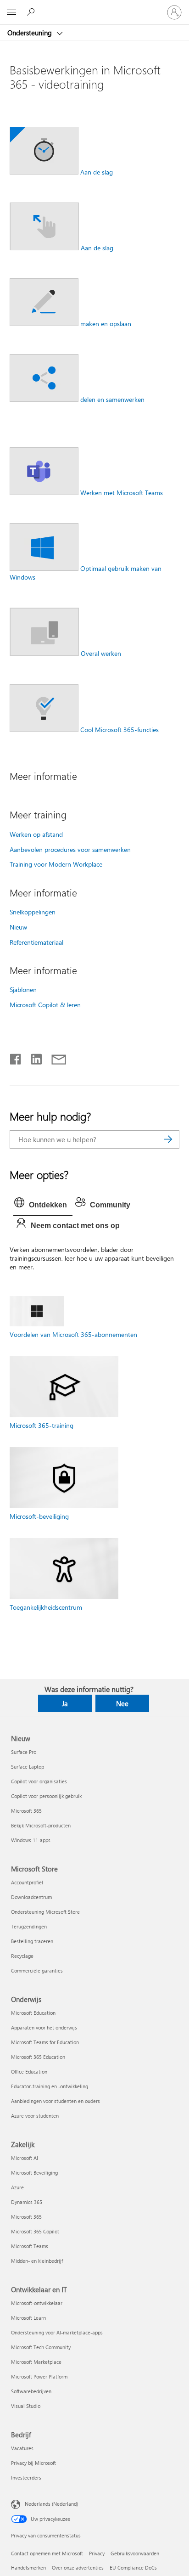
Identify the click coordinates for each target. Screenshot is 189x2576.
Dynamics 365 (27, 2202)
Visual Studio (26, 2406)
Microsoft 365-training (42, 1425)
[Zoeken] (168, 1139)
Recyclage (22, 1956)
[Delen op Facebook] (16, 1057)
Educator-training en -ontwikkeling (50, 2086)
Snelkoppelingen (33, 912)
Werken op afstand (36, 834)
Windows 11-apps (31, 1840)
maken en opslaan (106, 324)
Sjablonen (23, 989)
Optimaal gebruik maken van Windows (86, 573)
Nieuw (18, 927)
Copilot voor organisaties (39, 1781)
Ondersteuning (31, 33)
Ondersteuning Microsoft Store (45, 1912)
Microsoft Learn (28, 2318)
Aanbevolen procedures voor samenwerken (70, 849)
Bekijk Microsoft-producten (41, 1825)
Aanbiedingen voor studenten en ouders (56, 2101)
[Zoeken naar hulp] (32, 12)
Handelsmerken (28, 2568)
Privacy (97, 2553)
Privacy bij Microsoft (33, 2463)
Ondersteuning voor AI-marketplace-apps (57, 2332)
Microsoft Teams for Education (45, 2042)
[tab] (43, 1205)
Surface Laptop (28, 1767)
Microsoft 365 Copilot (35, 2231)
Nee (122, 1703)
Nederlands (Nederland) (51, 2503)
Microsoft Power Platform (39, 2376)
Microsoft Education (33, 2013)
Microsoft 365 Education (38, 2057)
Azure (17, 2187)
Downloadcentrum (31, 1897)
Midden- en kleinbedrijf (37, 2261)
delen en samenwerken (112, 399)
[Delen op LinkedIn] (33, 1057)
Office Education (29, 2072)
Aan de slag (97, 172)
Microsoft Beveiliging (34, 2173)
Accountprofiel (27, 1882)
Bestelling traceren (32, 1941)
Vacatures (22, 2448)
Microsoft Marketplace (36, 2362)
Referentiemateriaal (36, 942)
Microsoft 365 (26, 1811)
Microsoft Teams (30, 2246)
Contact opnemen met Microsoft (47, 2553)
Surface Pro (24, 1752)
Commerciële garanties (37, 1970)
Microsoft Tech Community (41, 2347)
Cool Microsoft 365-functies (120, 730)
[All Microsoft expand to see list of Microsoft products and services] (11, 12)
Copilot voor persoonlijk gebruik (46, 1796)
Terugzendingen (29, 1926)
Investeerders (26, 2477)
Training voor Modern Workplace (56, 864)
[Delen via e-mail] (55, 1057)
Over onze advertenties (78, 2568)
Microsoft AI (25, 2158)
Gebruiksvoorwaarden (135, 2553)
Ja (65, 1703)
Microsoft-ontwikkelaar (37, 2303)
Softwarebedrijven (31, 2391)
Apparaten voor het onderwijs (44, 2027)
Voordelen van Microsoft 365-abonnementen (73, 1334)
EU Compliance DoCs (133, 2568)
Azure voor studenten (35, 2116)
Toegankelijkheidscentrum (46, 1607)
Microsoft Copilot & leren (45, 1005)
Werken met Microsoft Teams (122, 493)
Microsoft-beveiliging (39, 1516)
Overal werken (101, 653)
